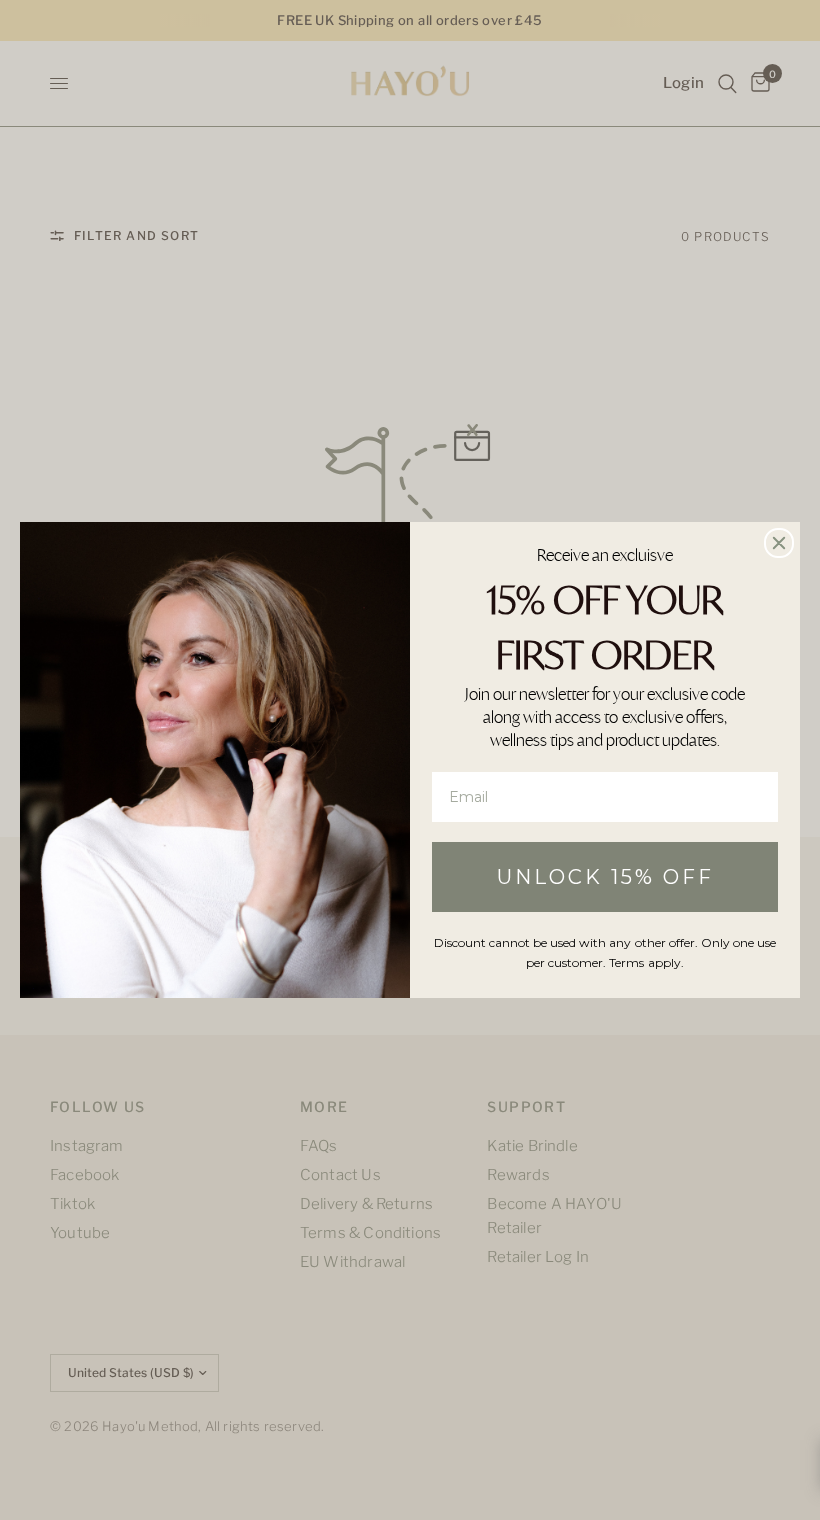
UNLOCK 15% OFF (605, 877)
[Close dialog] (779, 543)
